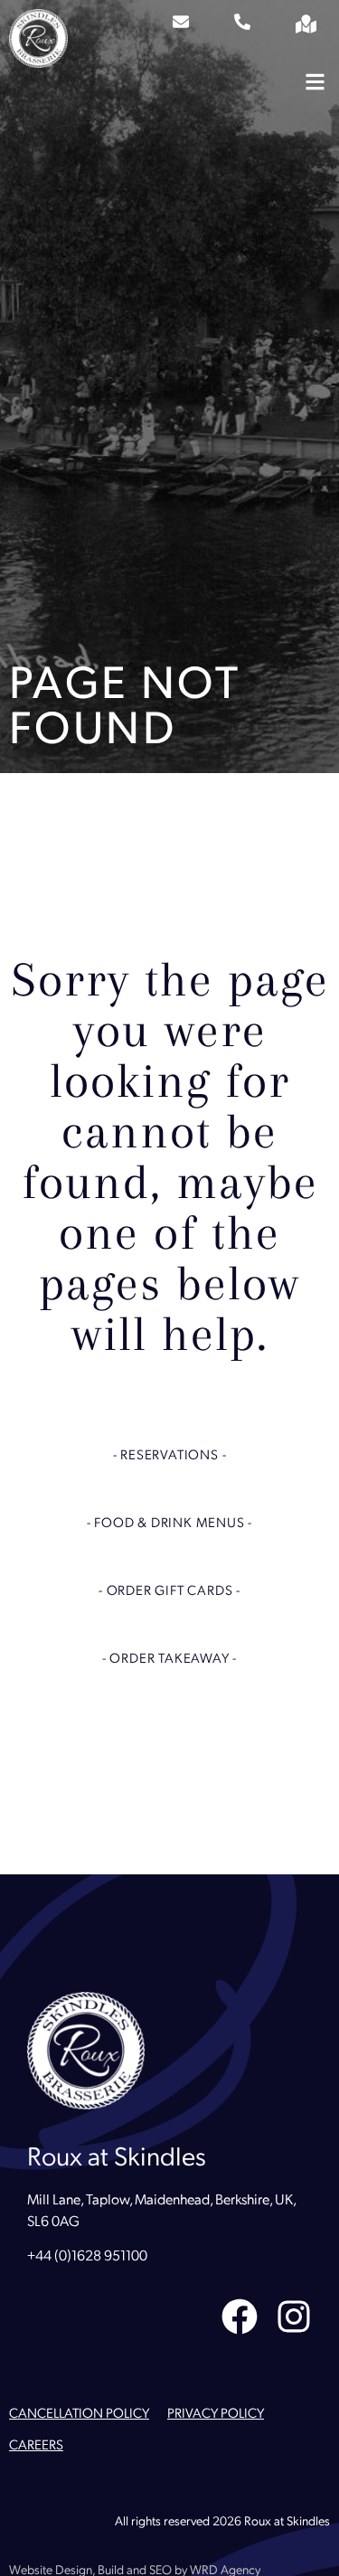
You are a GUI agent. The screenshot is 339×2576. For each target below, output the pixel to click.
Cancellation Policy (79, 2415)
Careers (36, 2446)
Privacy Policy (216, 2415)
